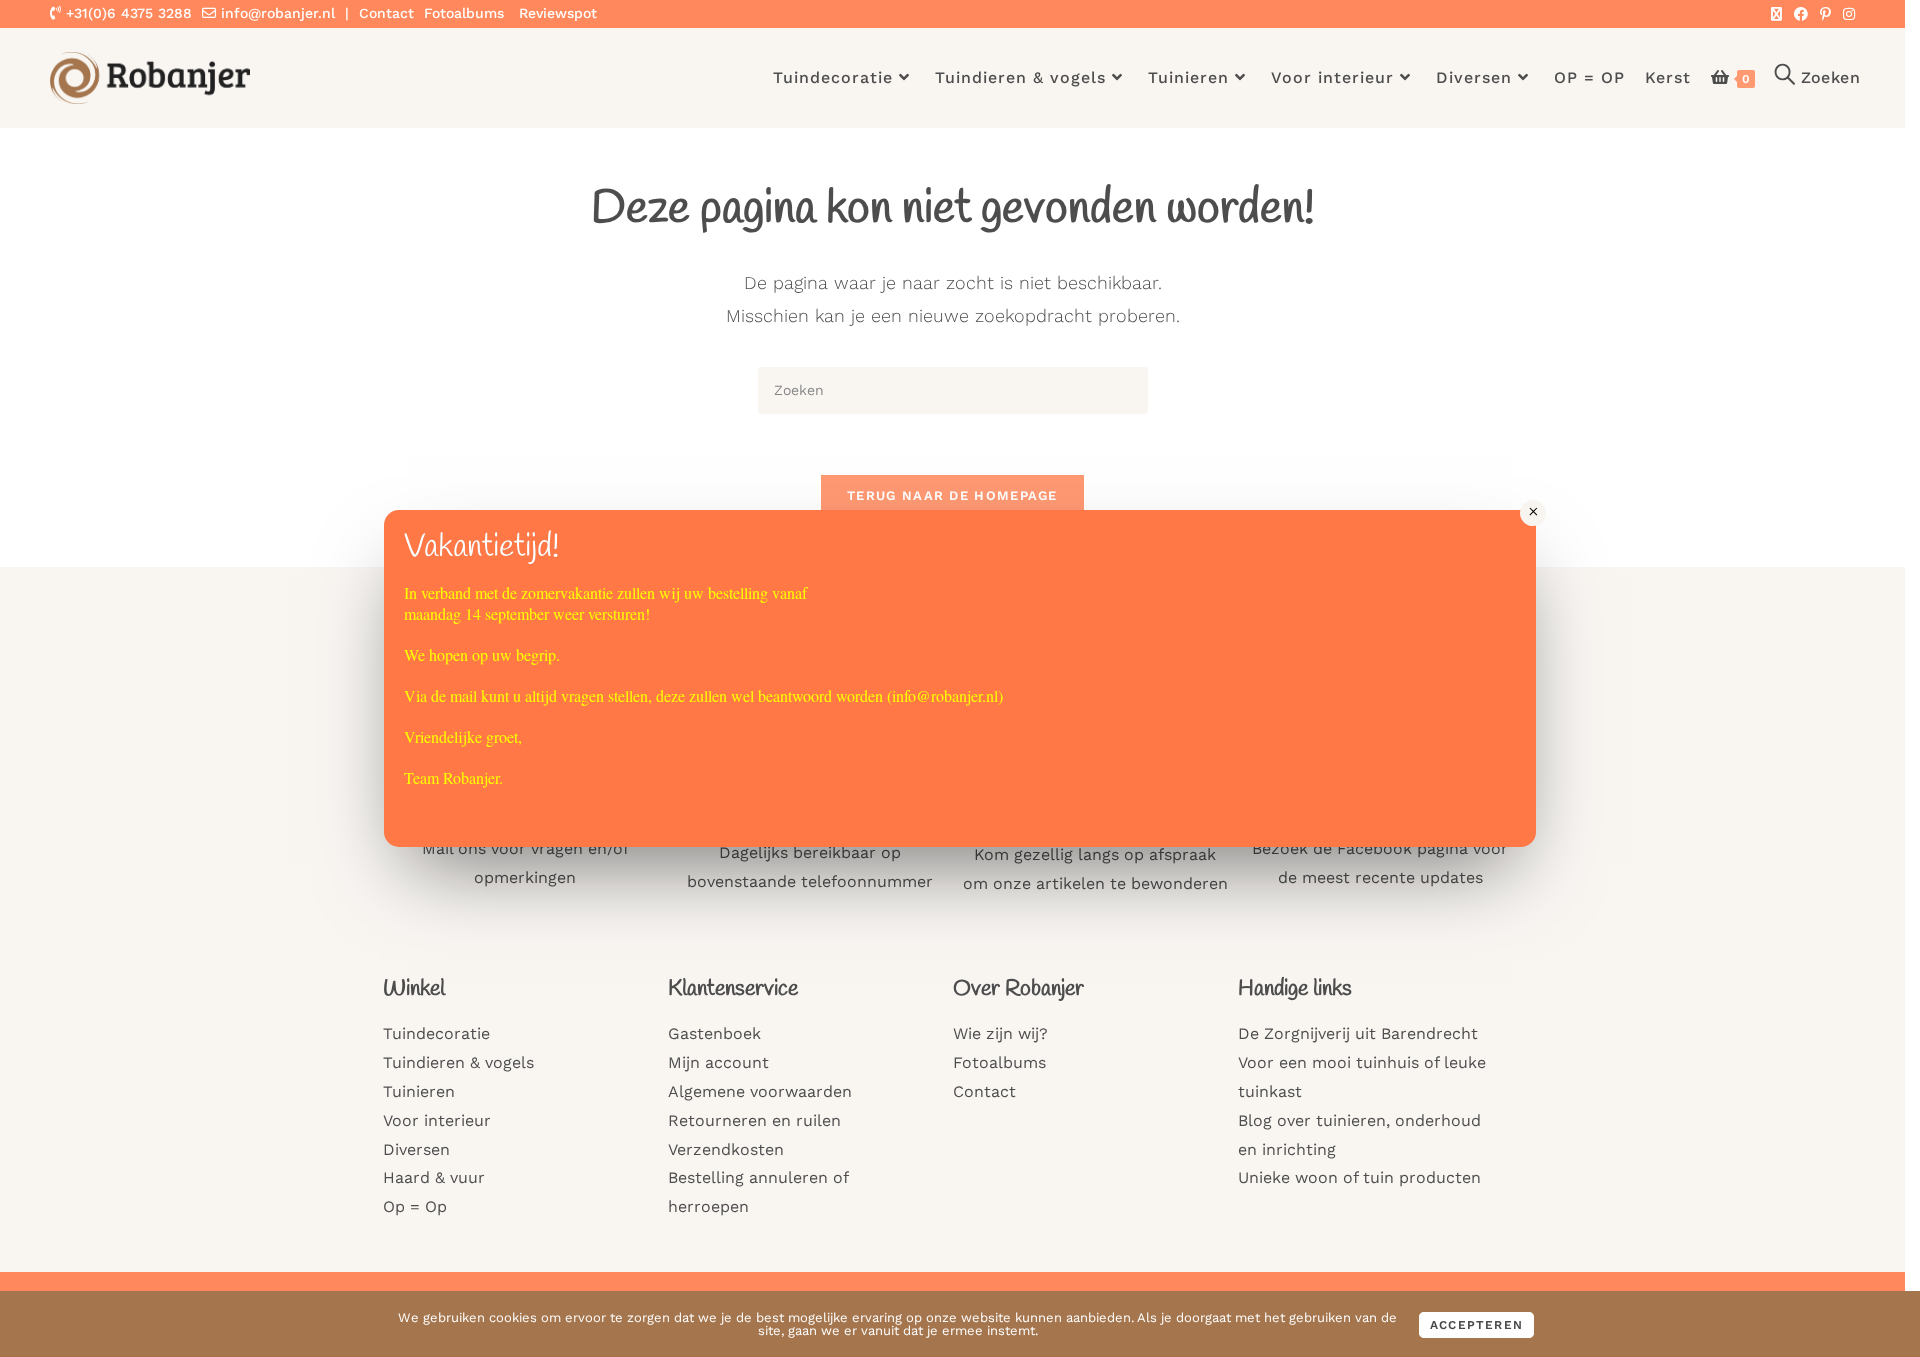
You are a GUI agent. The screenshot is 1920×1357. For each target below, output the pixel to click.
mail (463, 695)
